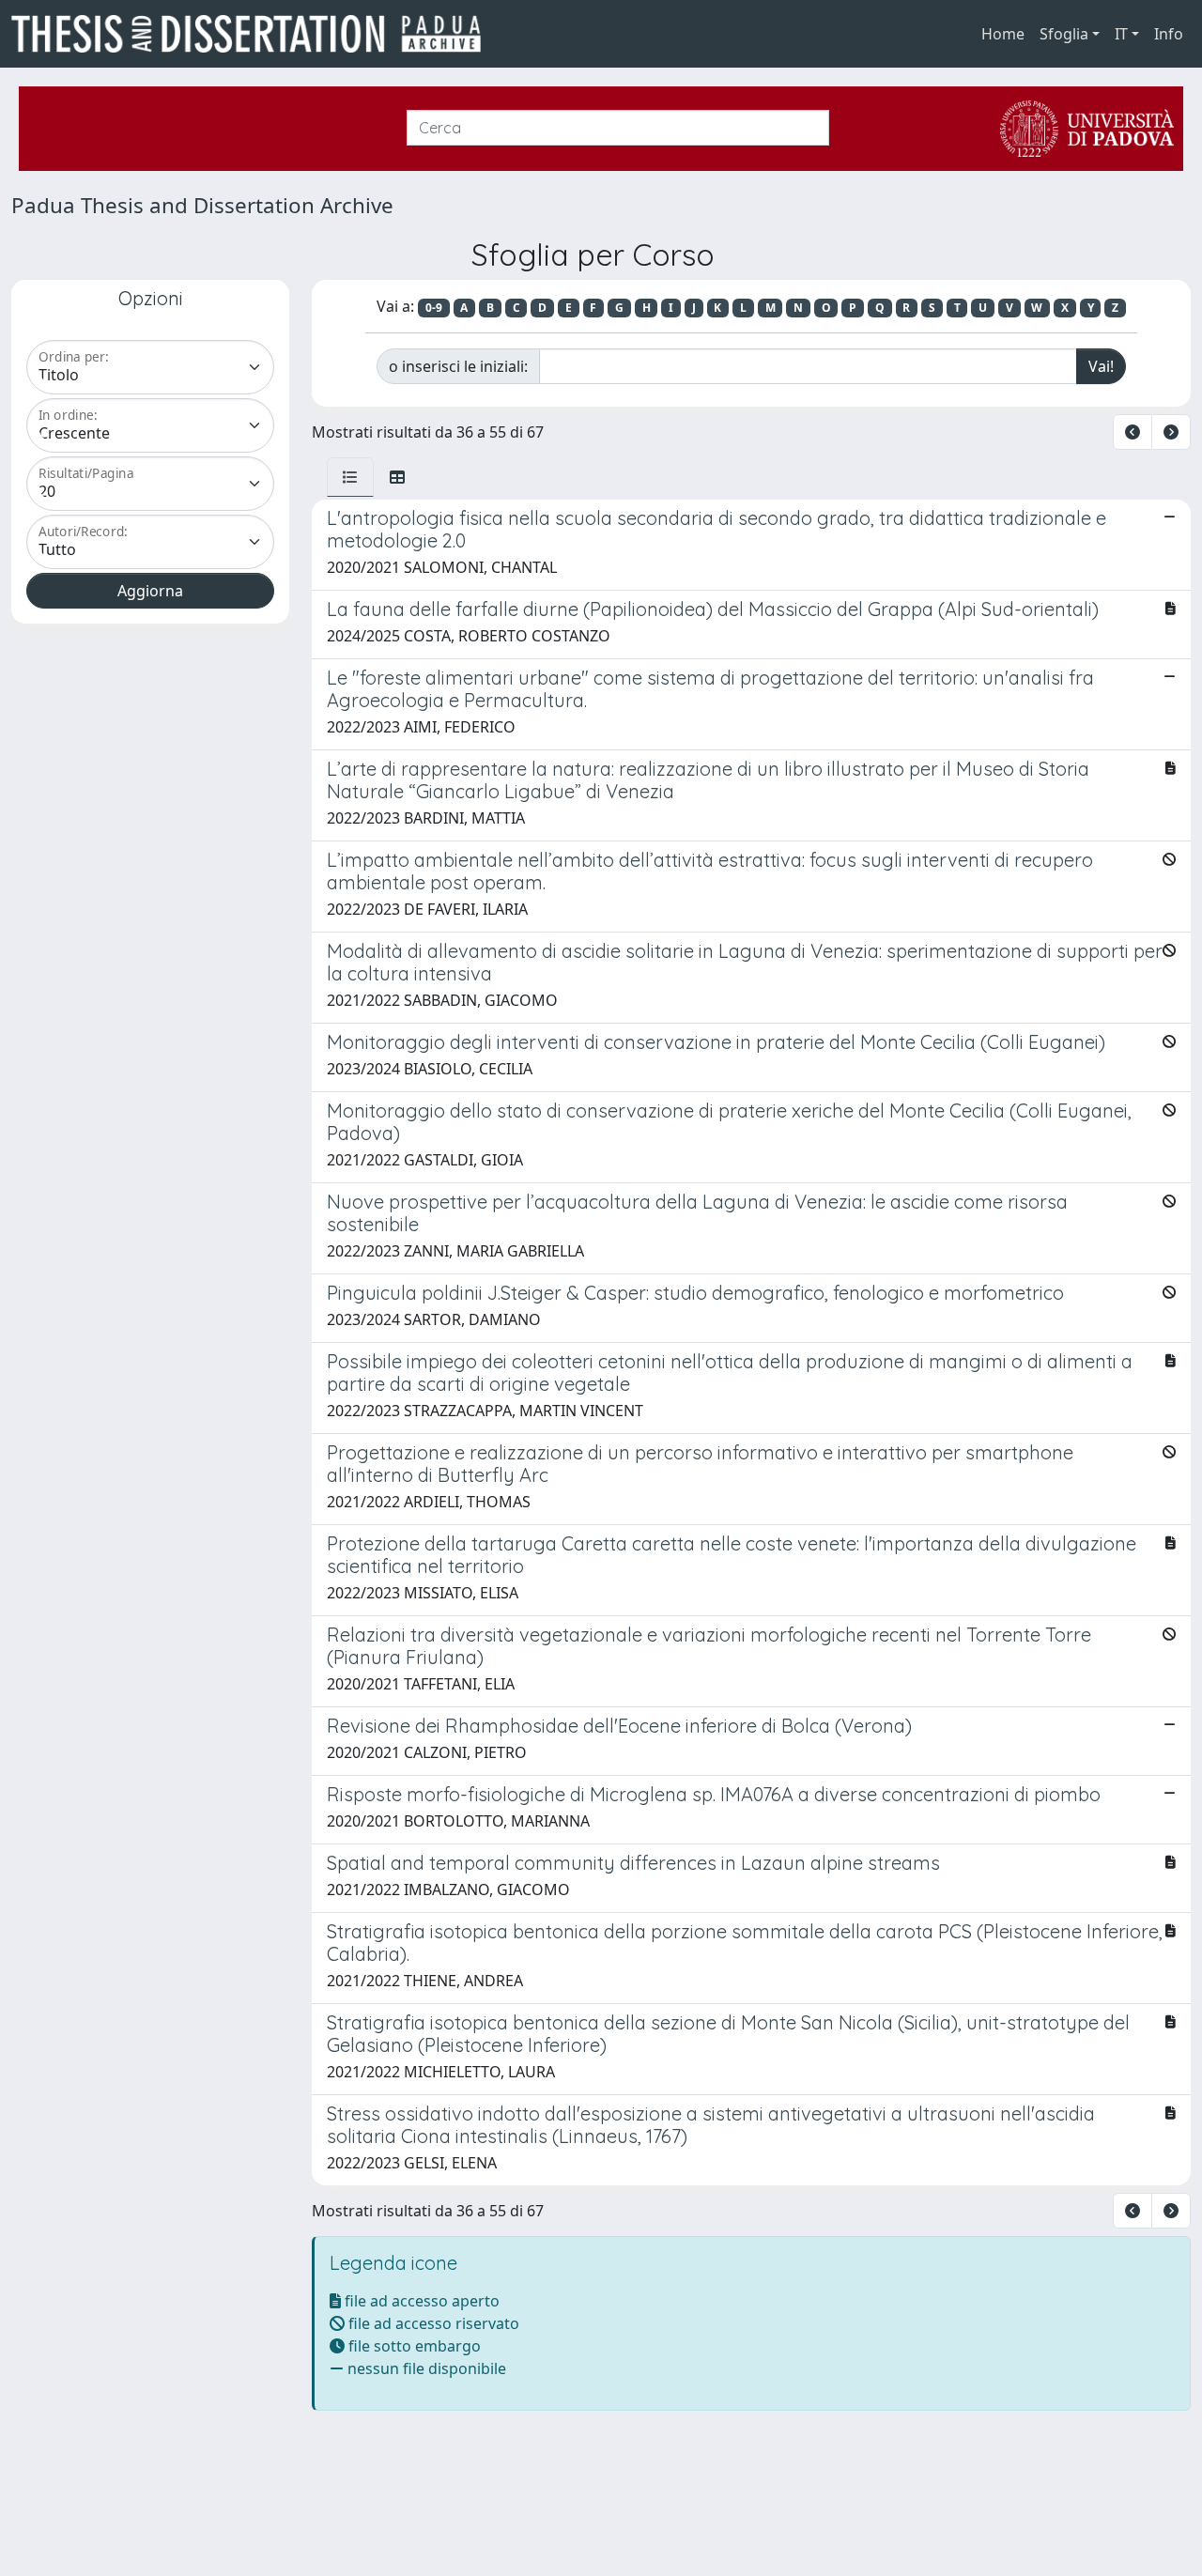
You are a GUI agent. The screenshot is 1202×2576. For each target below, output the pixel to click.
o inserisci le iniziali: (458, 366)
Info (1169, 34)
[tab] (350, 477)
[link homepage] (254, 34)
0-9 (434, 308)
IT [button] (1121, 34)
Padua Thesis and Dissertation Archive (202, 205)
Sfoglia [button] (1064, 34)
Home (1003, 34)
